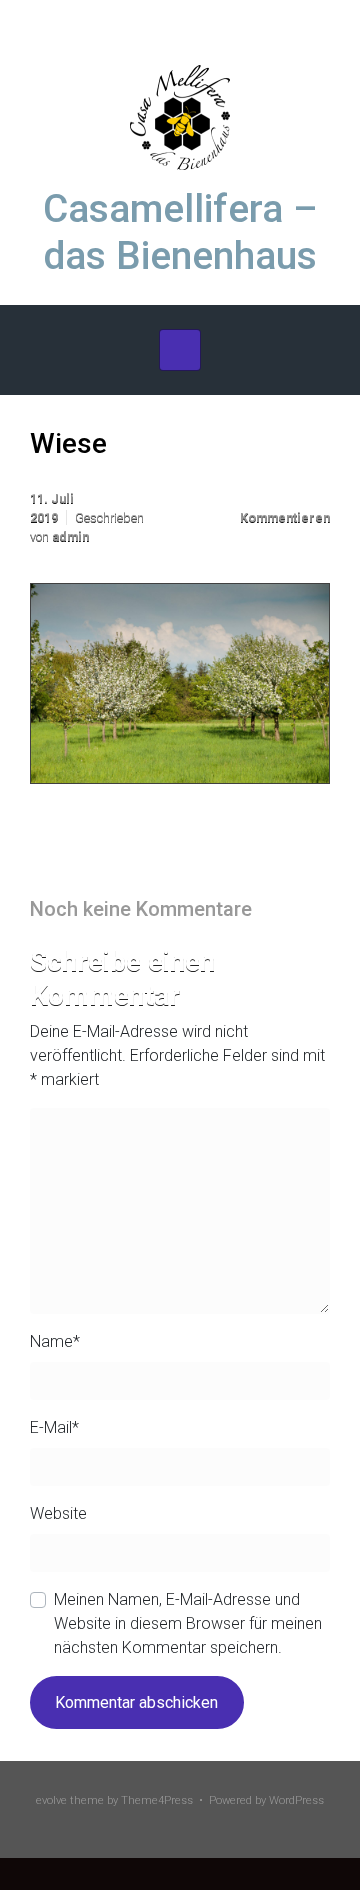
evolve (51, 1800)
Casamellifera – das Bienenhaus (180, 232)
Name (55, 1341)
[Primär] (180, 350)
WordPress (296, 1800)
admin (70, 536)
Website (58, 1513)
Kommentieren (285, 517)
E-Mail (54, 1427)
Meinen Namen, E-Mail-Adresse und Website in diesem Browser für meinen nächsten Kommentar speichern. (188, 1623)
